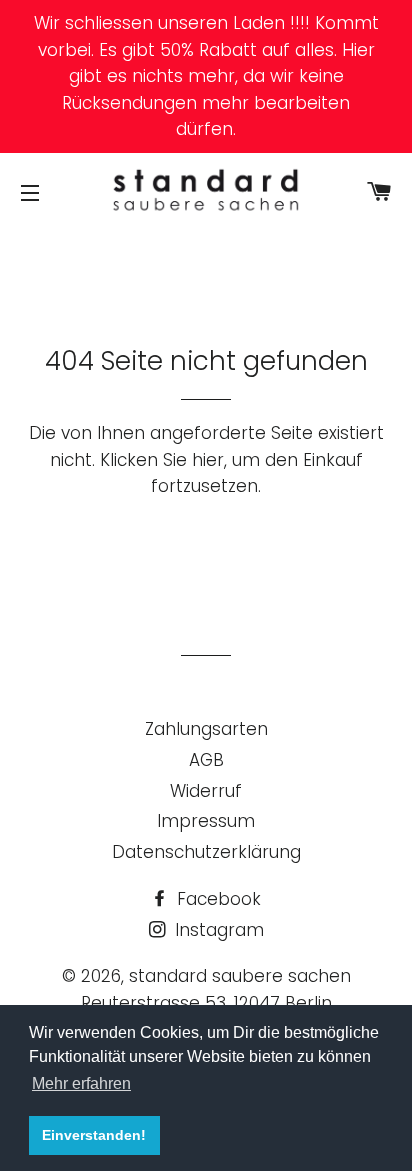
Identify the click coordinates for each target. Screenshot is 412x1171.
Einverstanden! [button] (94, 1135)
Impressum (206, 821)
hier (208, 460)
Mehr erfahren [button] (81, 1083)
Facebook (216, 899)
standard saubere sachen (240, 976)
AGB (206, 760)
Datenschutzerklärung (206, 852)
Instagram (217, 930)
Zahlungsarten (206, 729)
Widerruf (206, 791)
